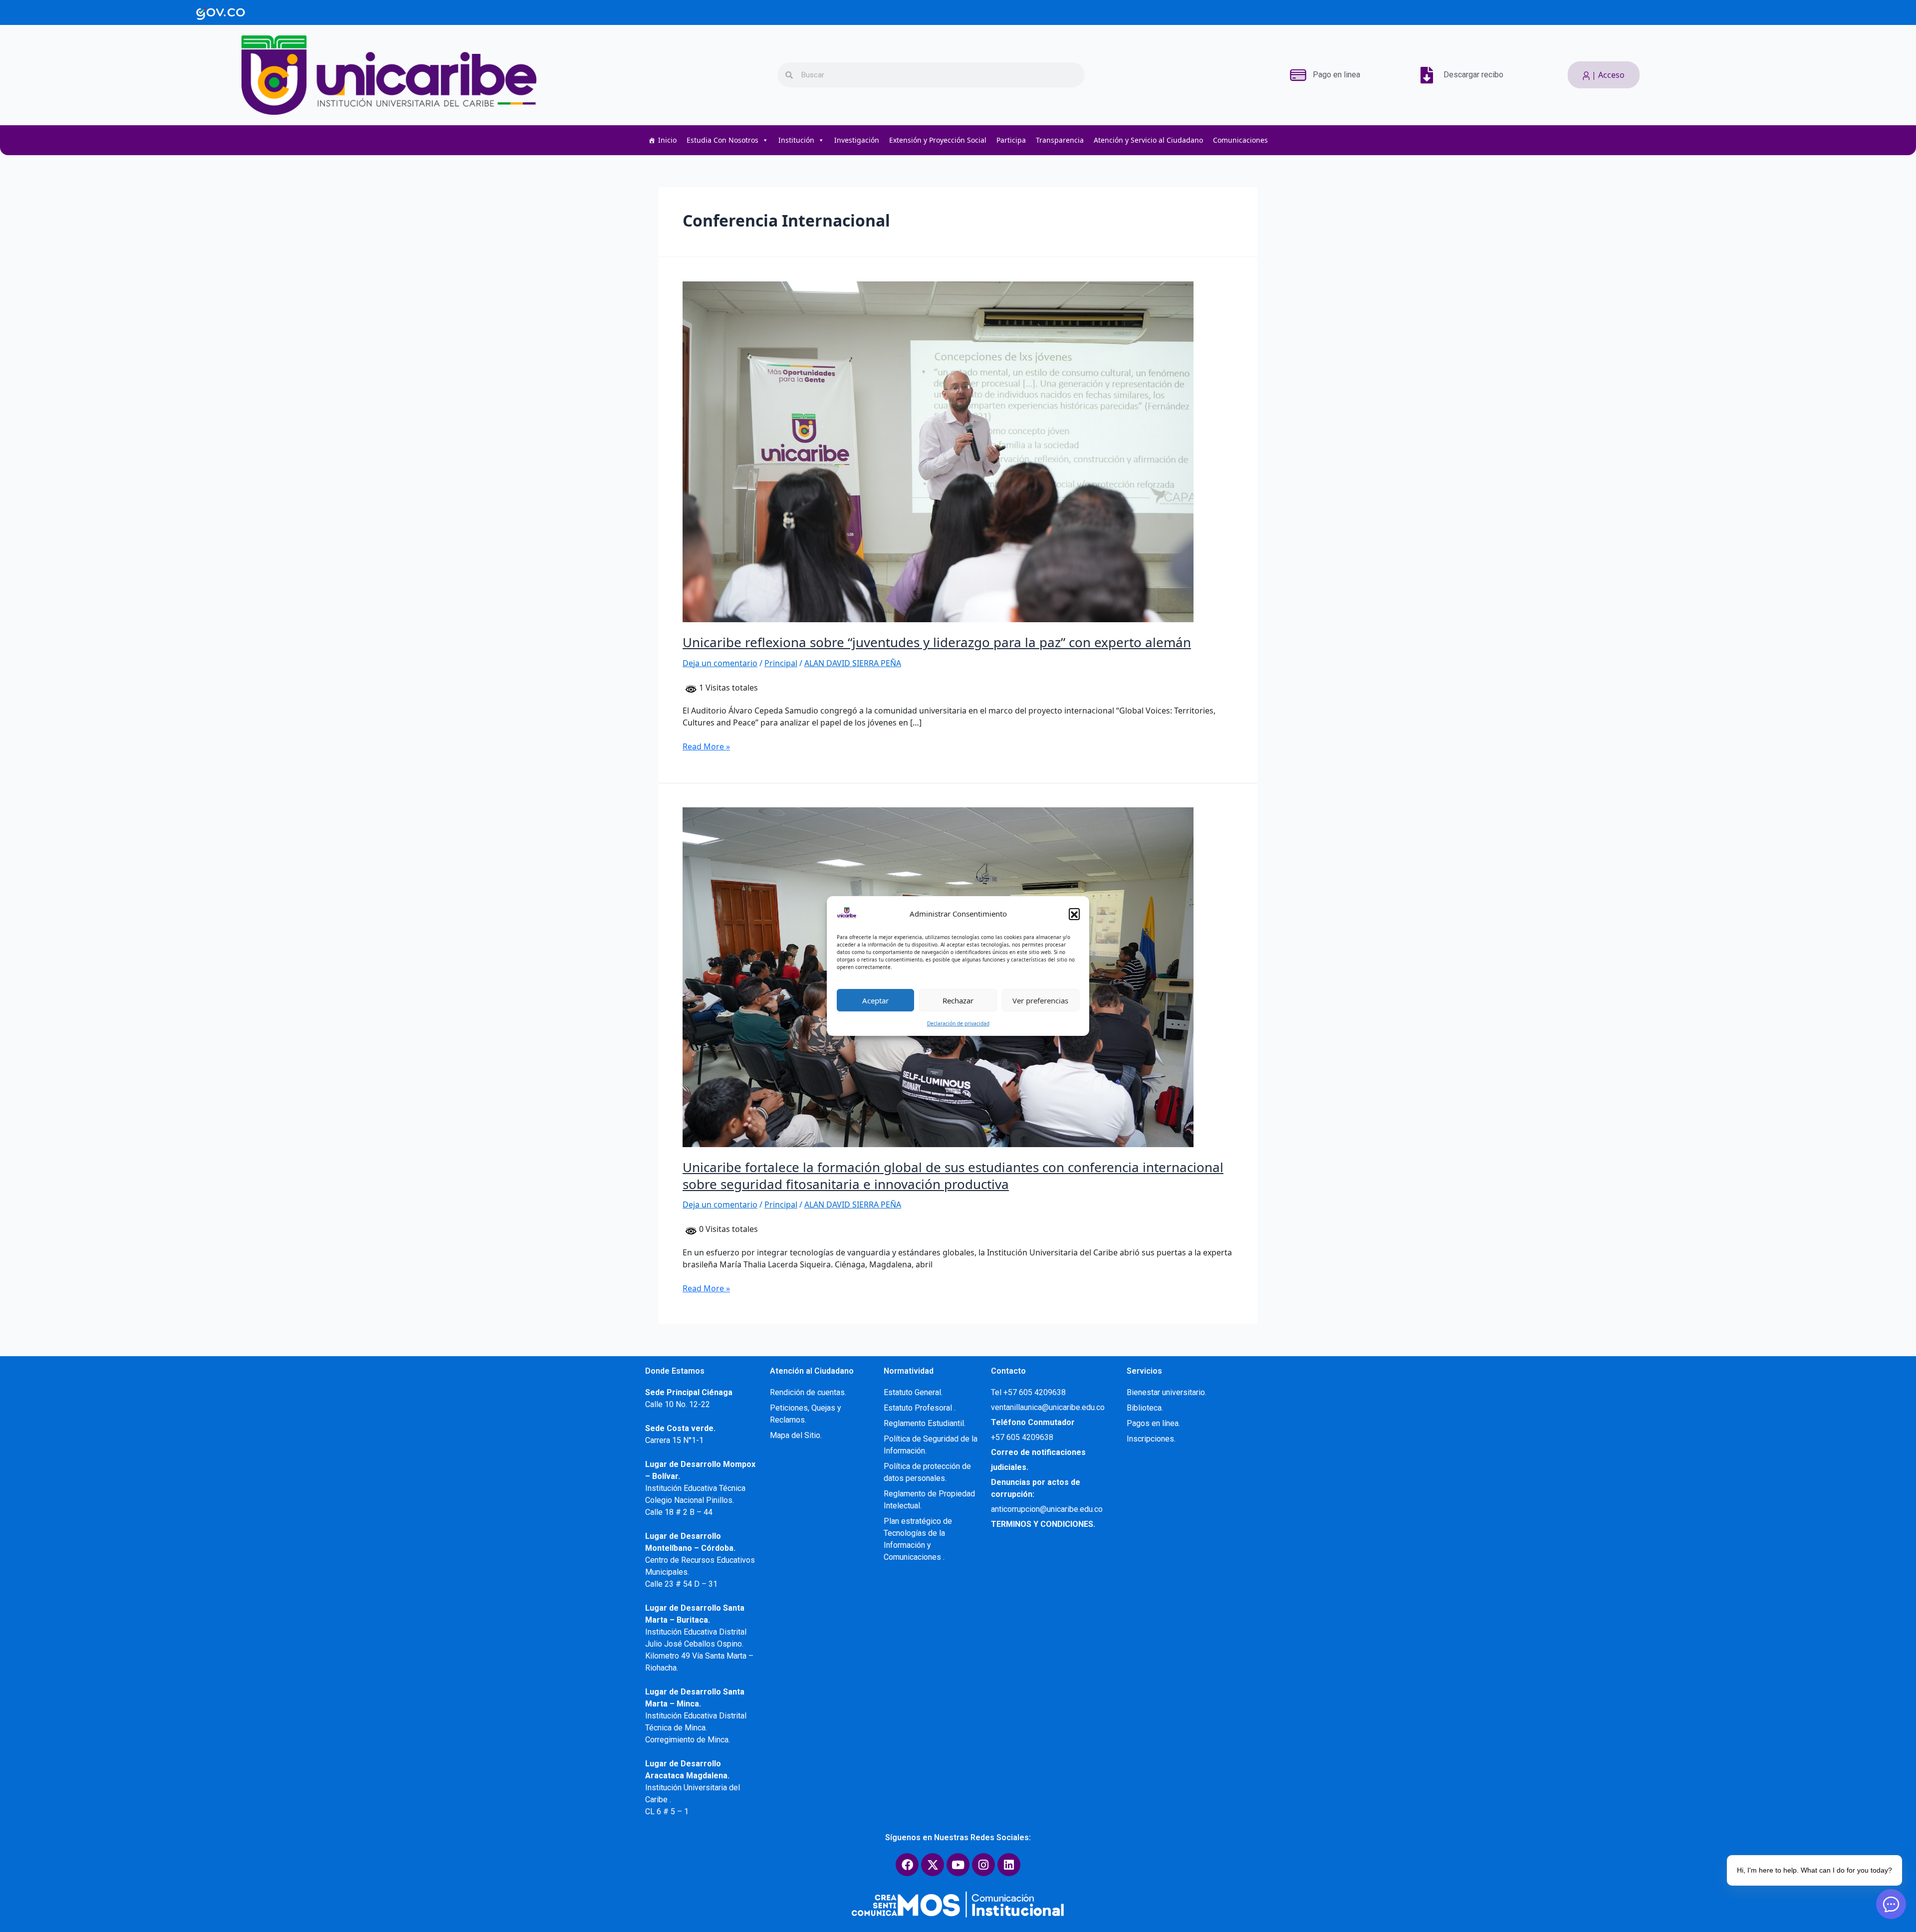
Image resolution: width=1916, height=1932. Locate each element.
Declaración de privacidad (958, 1023)
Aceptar (875, 1000)
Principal (781, 663)
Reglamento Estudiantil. (925, 1423)
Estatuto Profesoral (919, 1408)
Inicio (667, 140)
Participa (1011, 140)
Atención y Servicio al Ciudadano (1148, 140)
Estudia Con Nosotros (722, 140)
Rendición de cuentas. (808, 1392)
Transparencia (1060, 140)
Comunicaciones (1240, 140)
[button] (1074, 914)
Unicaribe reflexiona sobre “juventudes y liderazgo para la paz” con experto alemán (937, 642)
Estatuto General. (913, 1392)
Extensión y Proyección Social (938, 140)
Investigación (857, 140)
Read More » (706, 746)
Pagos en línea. (1153, 1423)
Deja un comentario (720, 663)
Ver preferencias (1040, 1000)
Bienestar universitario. (1167, 1392)
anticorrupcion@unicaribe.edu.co (1047, 1509)
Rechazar (958, 1000)
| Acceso (1607, 75)
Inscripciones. (1151, 1439)
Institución (796, 140)
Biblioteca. (1145, 1408)
